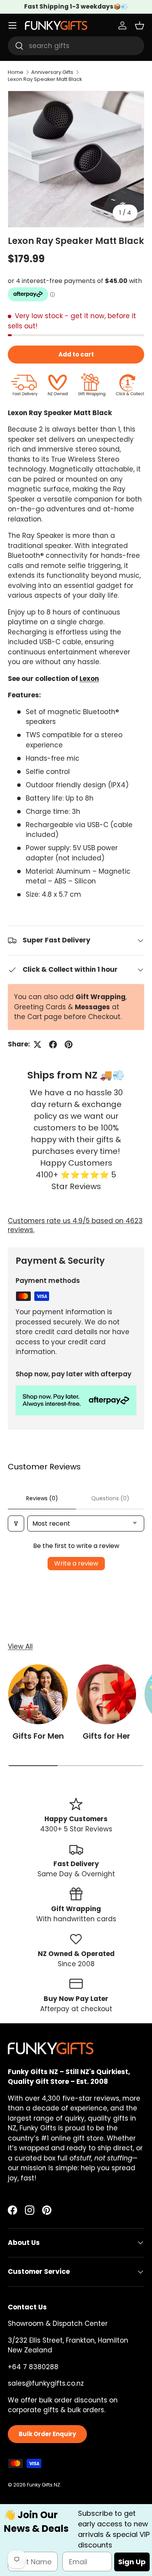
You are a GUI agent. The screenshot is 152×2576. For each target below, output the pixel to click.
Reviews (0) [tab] (42, 1498)
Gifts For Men (38, 1736)
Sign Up (132, 2562)
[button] (140, 25)
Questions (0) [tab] (110, 1498)
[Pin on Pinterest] (69, 1044)
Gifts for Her (106, 1736)
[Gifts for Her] (106, 1694)
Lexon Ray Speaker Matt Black (45, 79)
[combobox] (76, 46)
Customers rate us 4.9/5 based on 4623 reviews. (75, 1225)
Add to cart (76, 354)
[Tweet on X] (37, 1044)
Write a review (76, 1563)
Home (16, 72)
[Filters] (16, 1524)
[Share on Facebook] (53, 1044)
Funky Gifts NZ (43, 2485)
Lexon (89, 679)
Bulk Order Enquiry (47, 2434)
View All (20, 1646)
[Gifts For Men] (38, 1694)
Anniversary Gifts (52, 72)
